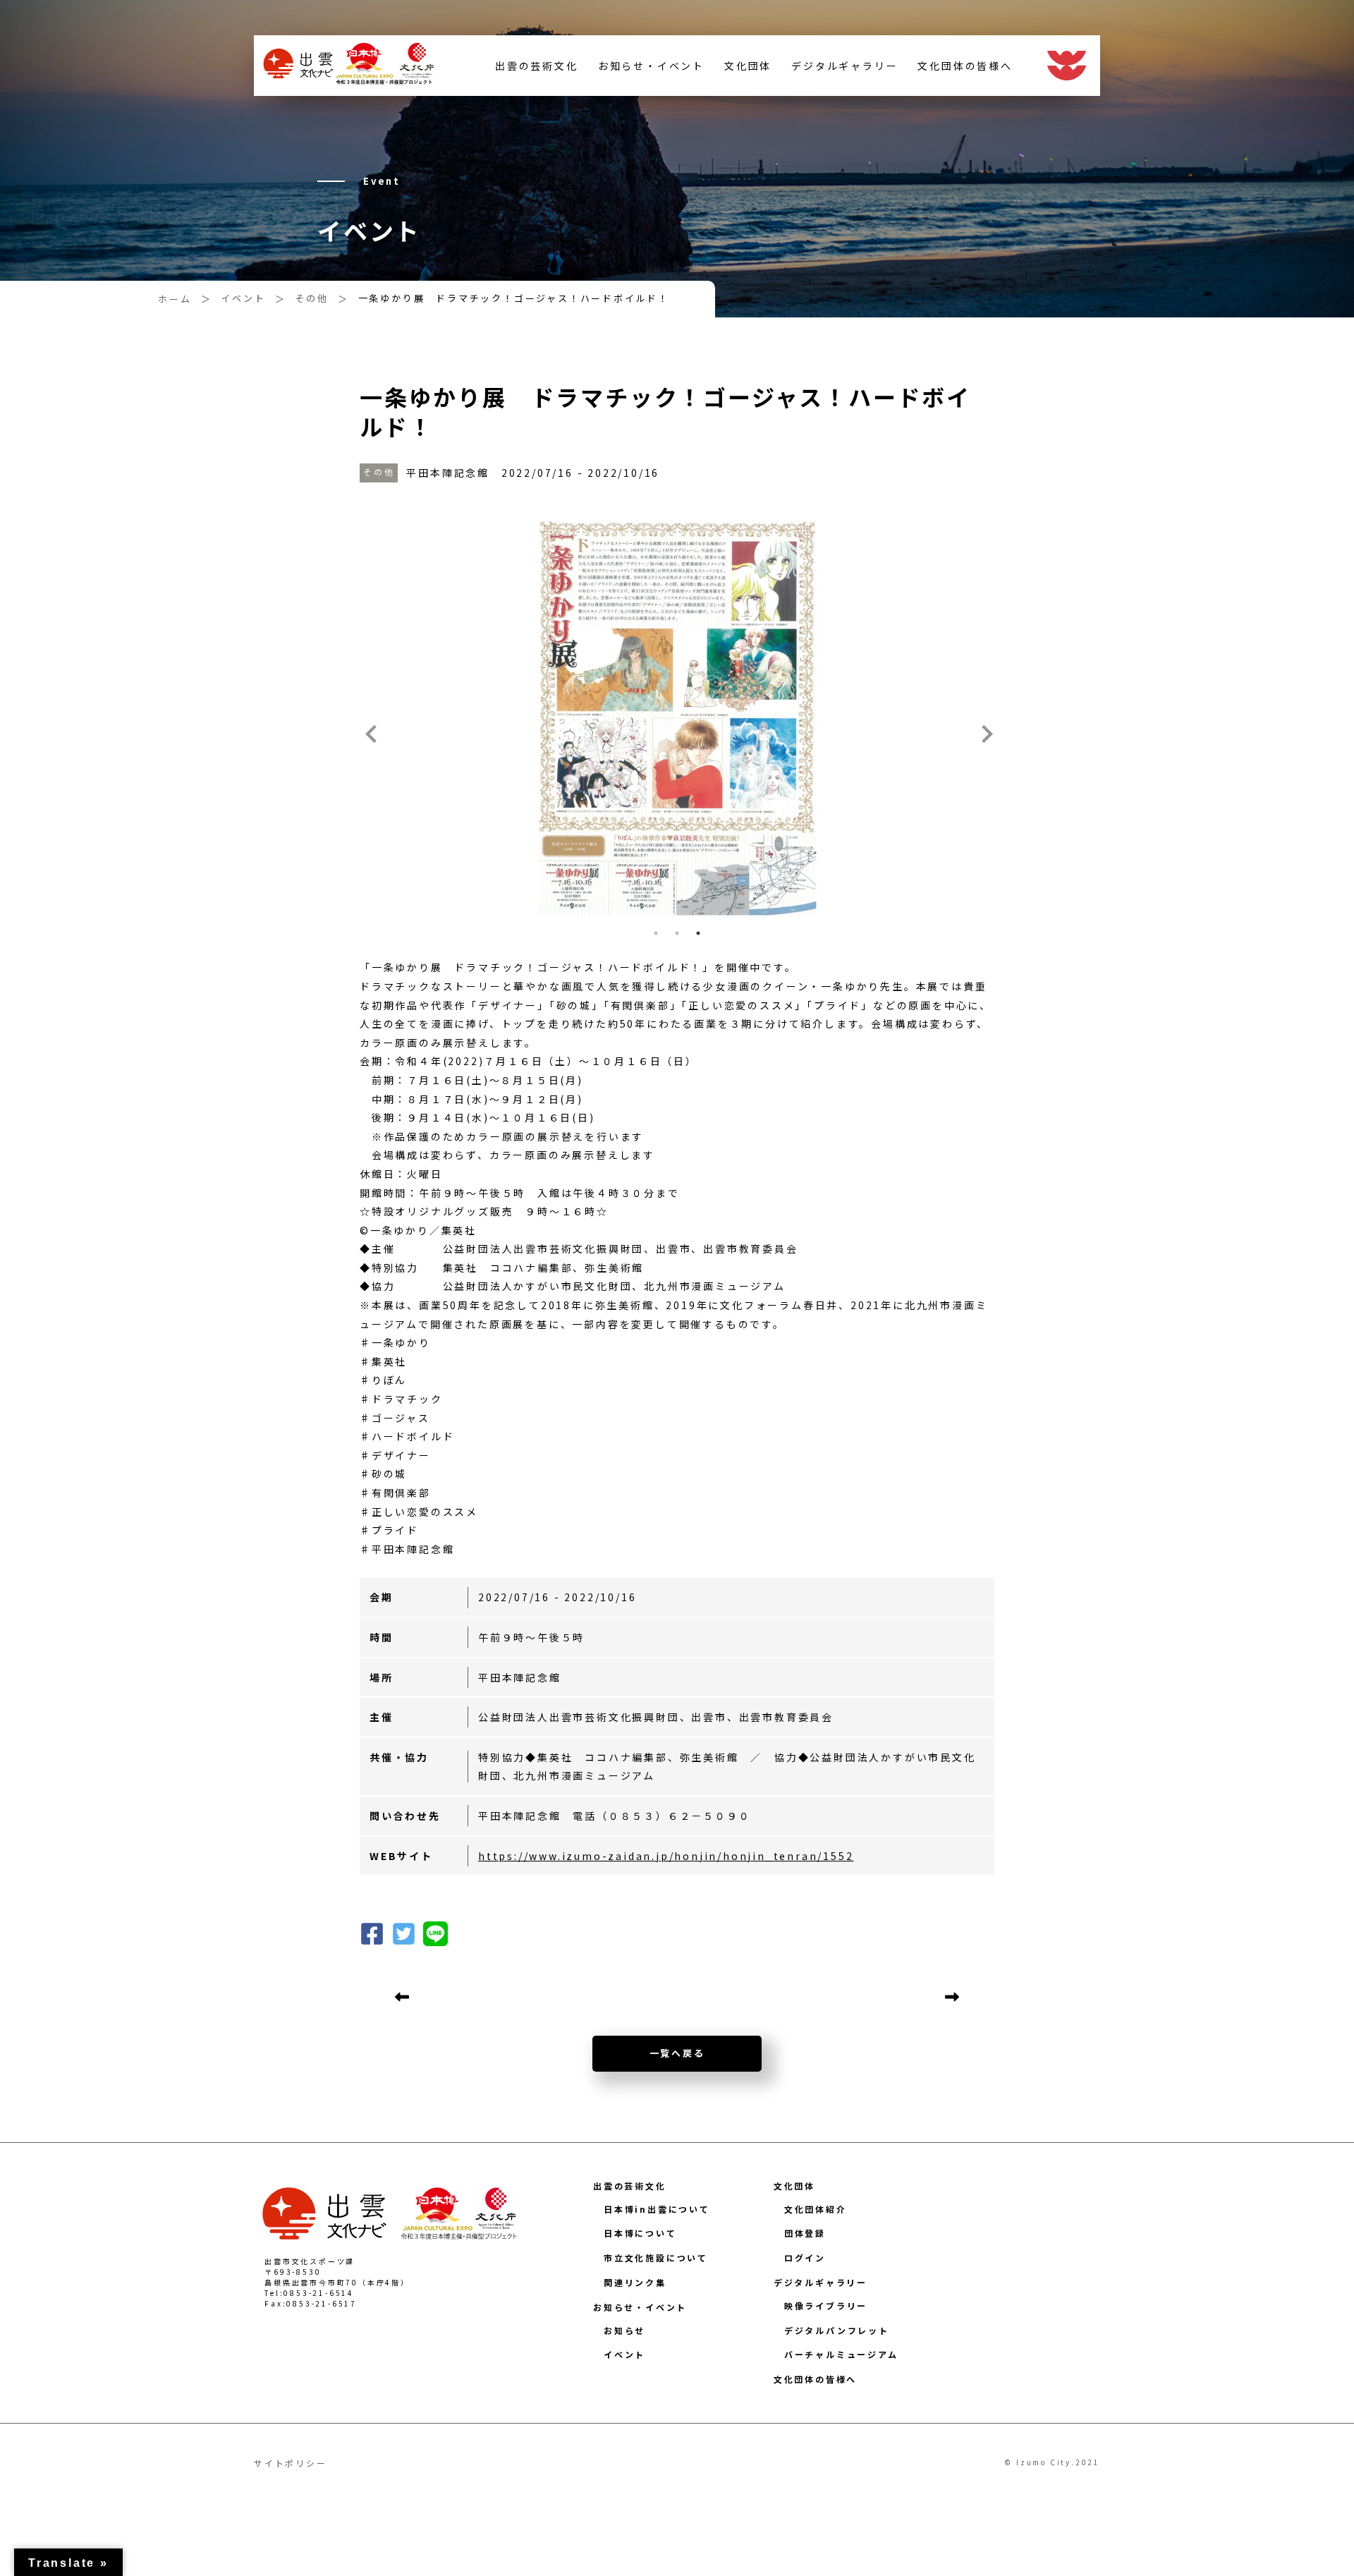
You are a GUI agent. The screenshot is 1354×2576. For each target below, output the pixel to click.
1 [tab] (656, 933)
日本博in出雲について (657, 2209)
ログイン (805, 2258)
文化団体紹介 (816, 2209)
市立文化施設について (656, 2258)
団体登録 (805, 2233)
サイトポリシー (291, 2463)
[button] (404, 1932)
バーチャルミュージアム (841, 2354)
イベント (624, 2354)
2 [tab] (677, 933)
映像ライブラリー (826, 2305)
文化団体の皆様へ (965, 66)
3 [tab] (698, 933)
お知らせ (624, 2330)
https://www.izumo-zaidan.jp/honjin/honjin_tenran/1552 (666, 1856)
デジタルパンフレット (837, 2330)
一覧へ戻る (677, 2053)
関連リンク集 (635, 2282)
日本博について (640, 2233)
